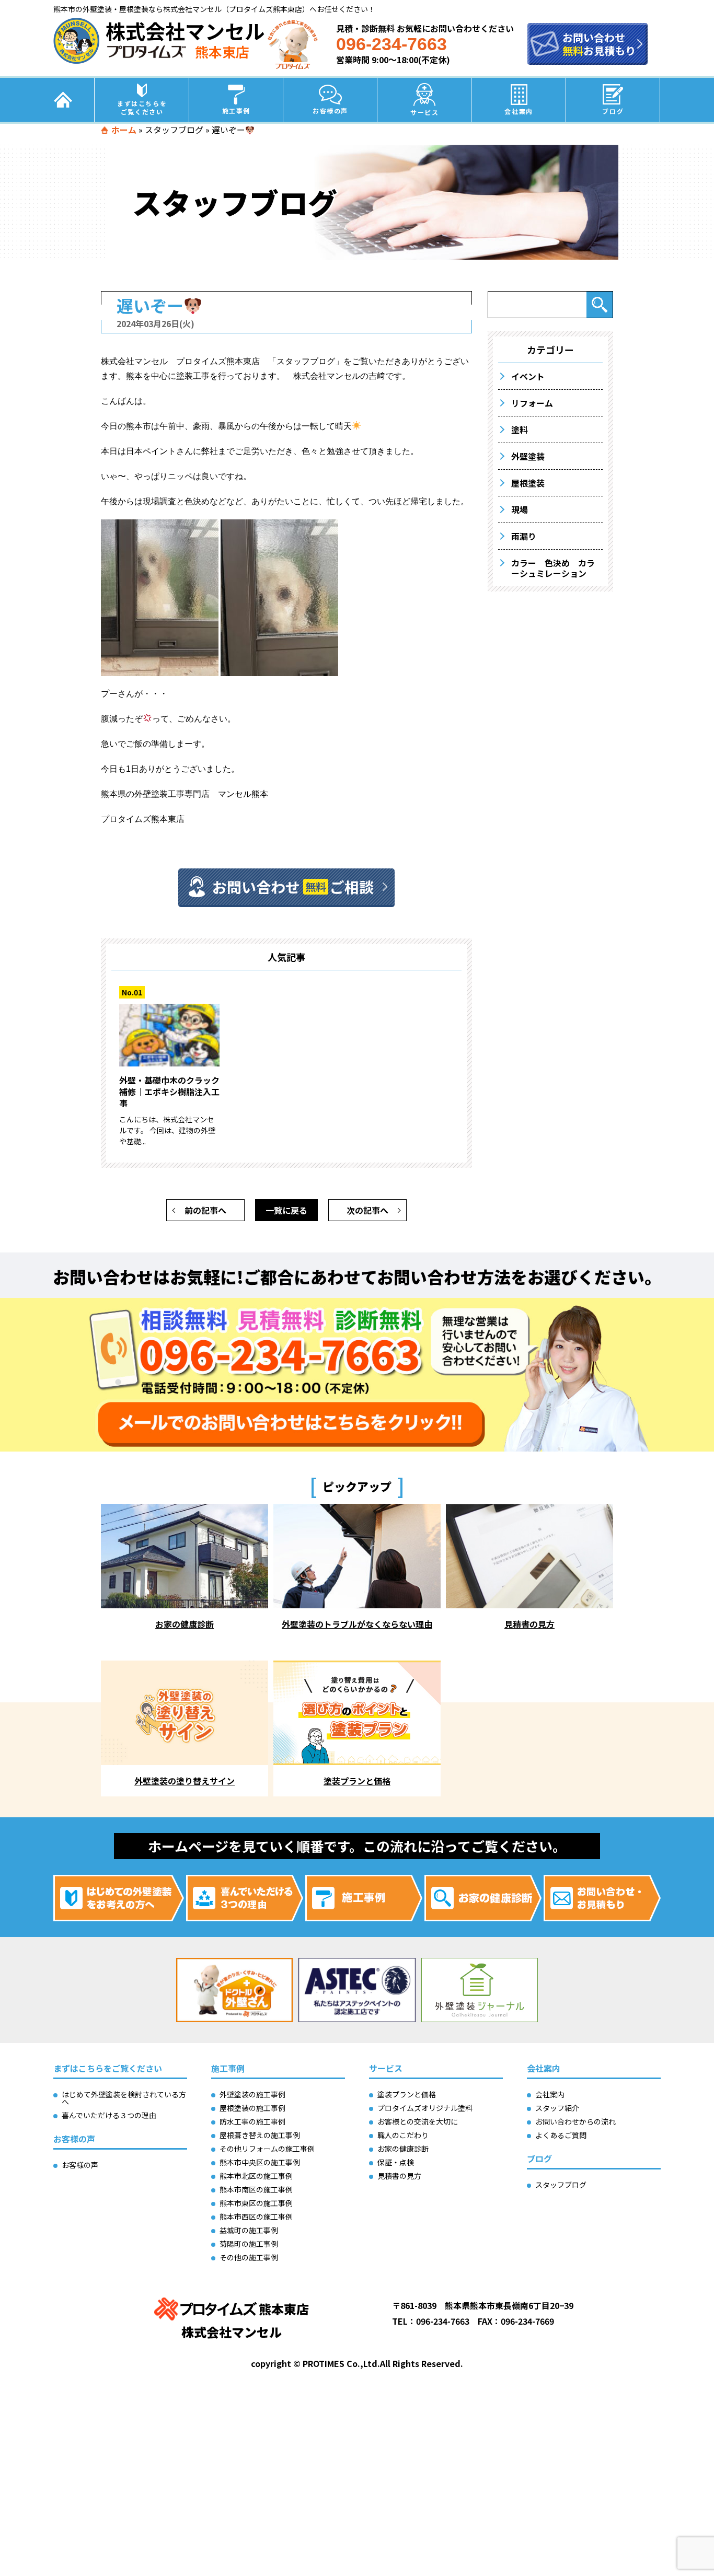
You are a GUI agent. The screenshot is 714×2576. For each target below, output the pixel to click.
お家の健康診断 (403, 2149)
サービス (424, 112)
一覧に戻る (286, 1210)
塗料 (520, 430)
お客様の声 (330, 111)
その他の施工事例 (249, 2257)
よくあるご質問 (561, 2135)
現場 (520, 509)
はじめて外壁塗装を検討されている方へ (124, 2098)
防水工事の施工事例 (252, 2121)
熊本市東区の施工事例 (256, 2203)
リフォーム (532, 403)
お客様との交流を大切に (418, 2121)
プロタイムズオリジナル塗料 (425, 2108)
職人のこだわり (403, 2135)
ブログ (613, 111)
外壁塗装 (528, 456)
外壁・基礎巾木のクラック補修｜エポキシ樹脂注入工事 (169, 1092)
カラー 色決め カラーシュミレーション (553, 568)
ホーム (124, 130)
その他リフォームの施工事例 (267, 2149)
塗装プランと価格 (407, 2094)
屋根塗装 (528, 483)
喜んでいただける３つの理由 (109, 2115)
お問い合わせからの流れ (575, 2121)
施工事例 (236, 111)
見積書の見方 (399, 2176)
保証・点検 (396, 2162)
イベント (528, 376)
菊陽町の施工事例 (249, 2244)
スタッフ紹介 (557, 2108)
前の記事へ (205, 1210)
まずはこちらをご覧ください (142, 107)
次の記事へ (367, 1210)
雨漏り (524, 536)
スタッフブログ (174, 130)
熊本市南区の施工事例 (256, 2189)
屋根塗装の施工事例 (252, 2108)
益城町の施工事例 (249, 2230)
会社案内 (519, 111)
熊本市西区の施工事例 (256, 2217)
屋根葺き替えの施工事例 (260, 2135)
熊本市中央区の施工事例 (260, 2162)
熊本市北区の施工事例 (256, 2176)
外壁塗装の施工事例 (252, 2094)
